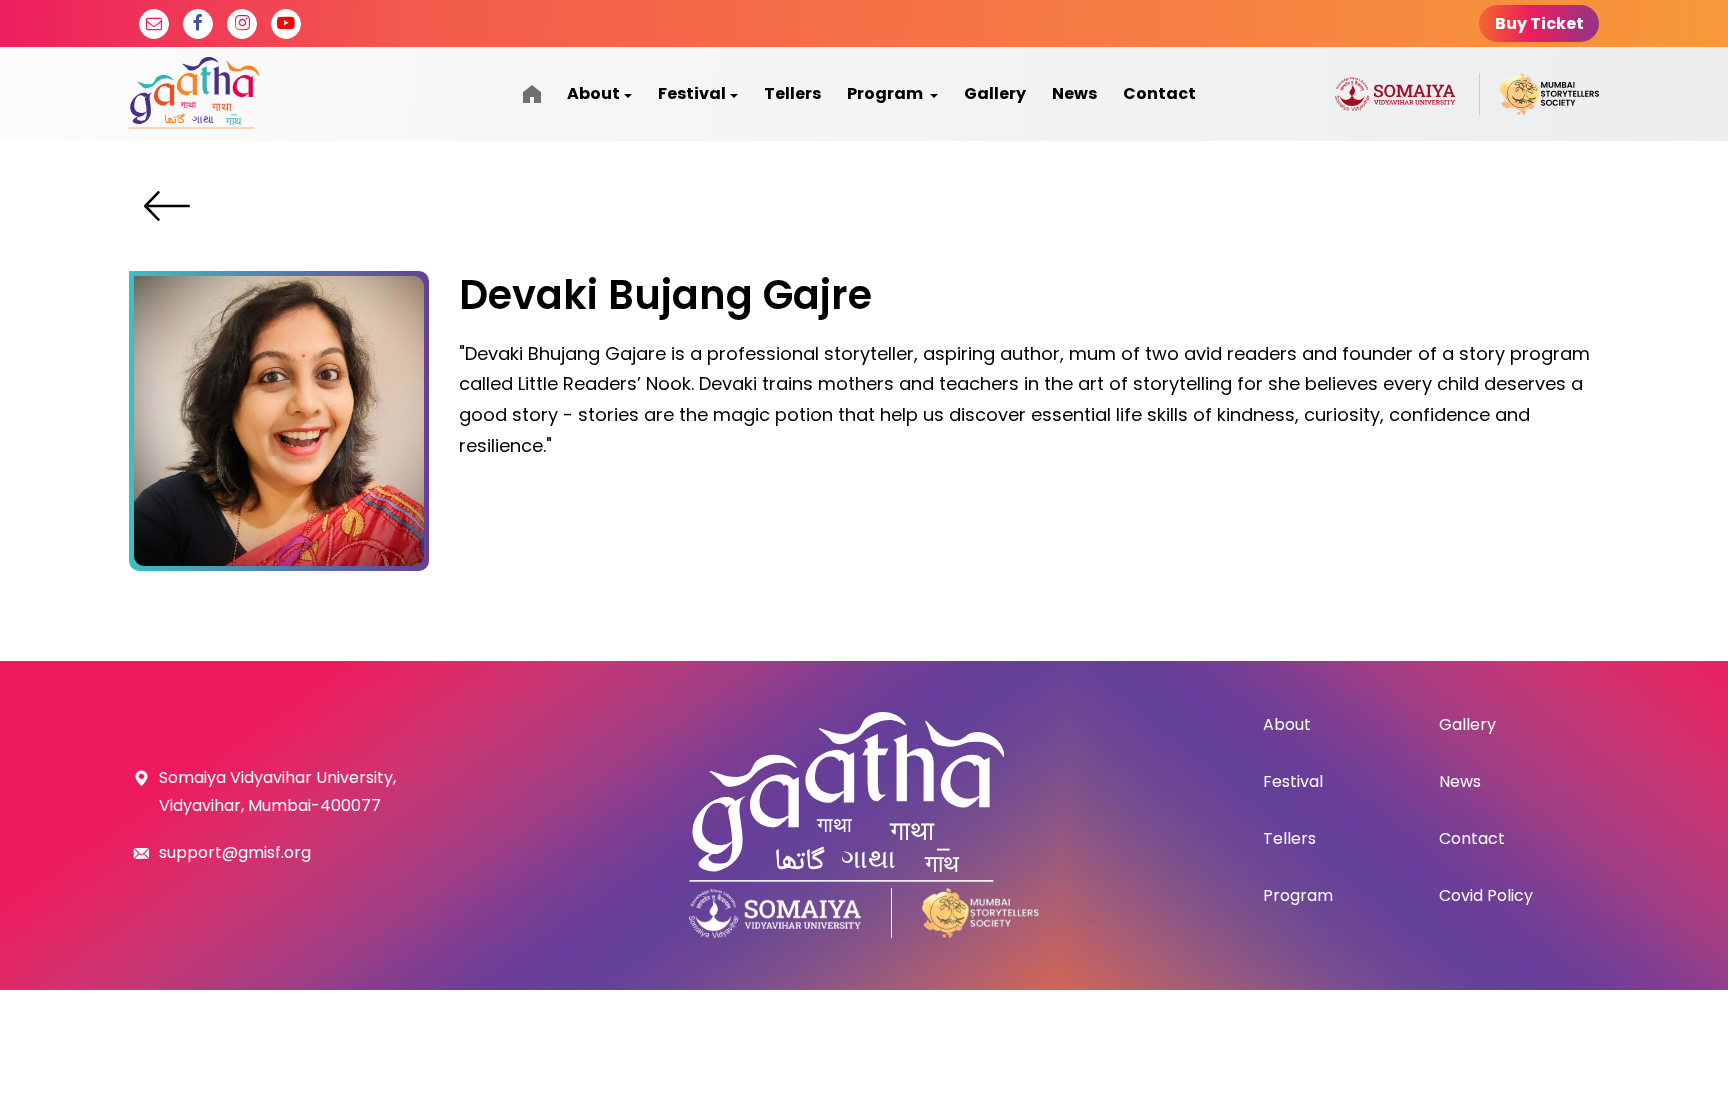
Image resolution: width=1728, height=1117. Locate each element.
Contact (1159, 93)
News (1074, 93)
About (593, 93)
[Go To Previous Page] (167, 206)
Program (886, 93)
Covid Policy (1486, 895)
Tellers (792, 93)
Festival (692, 93)
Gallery (995, 93)
